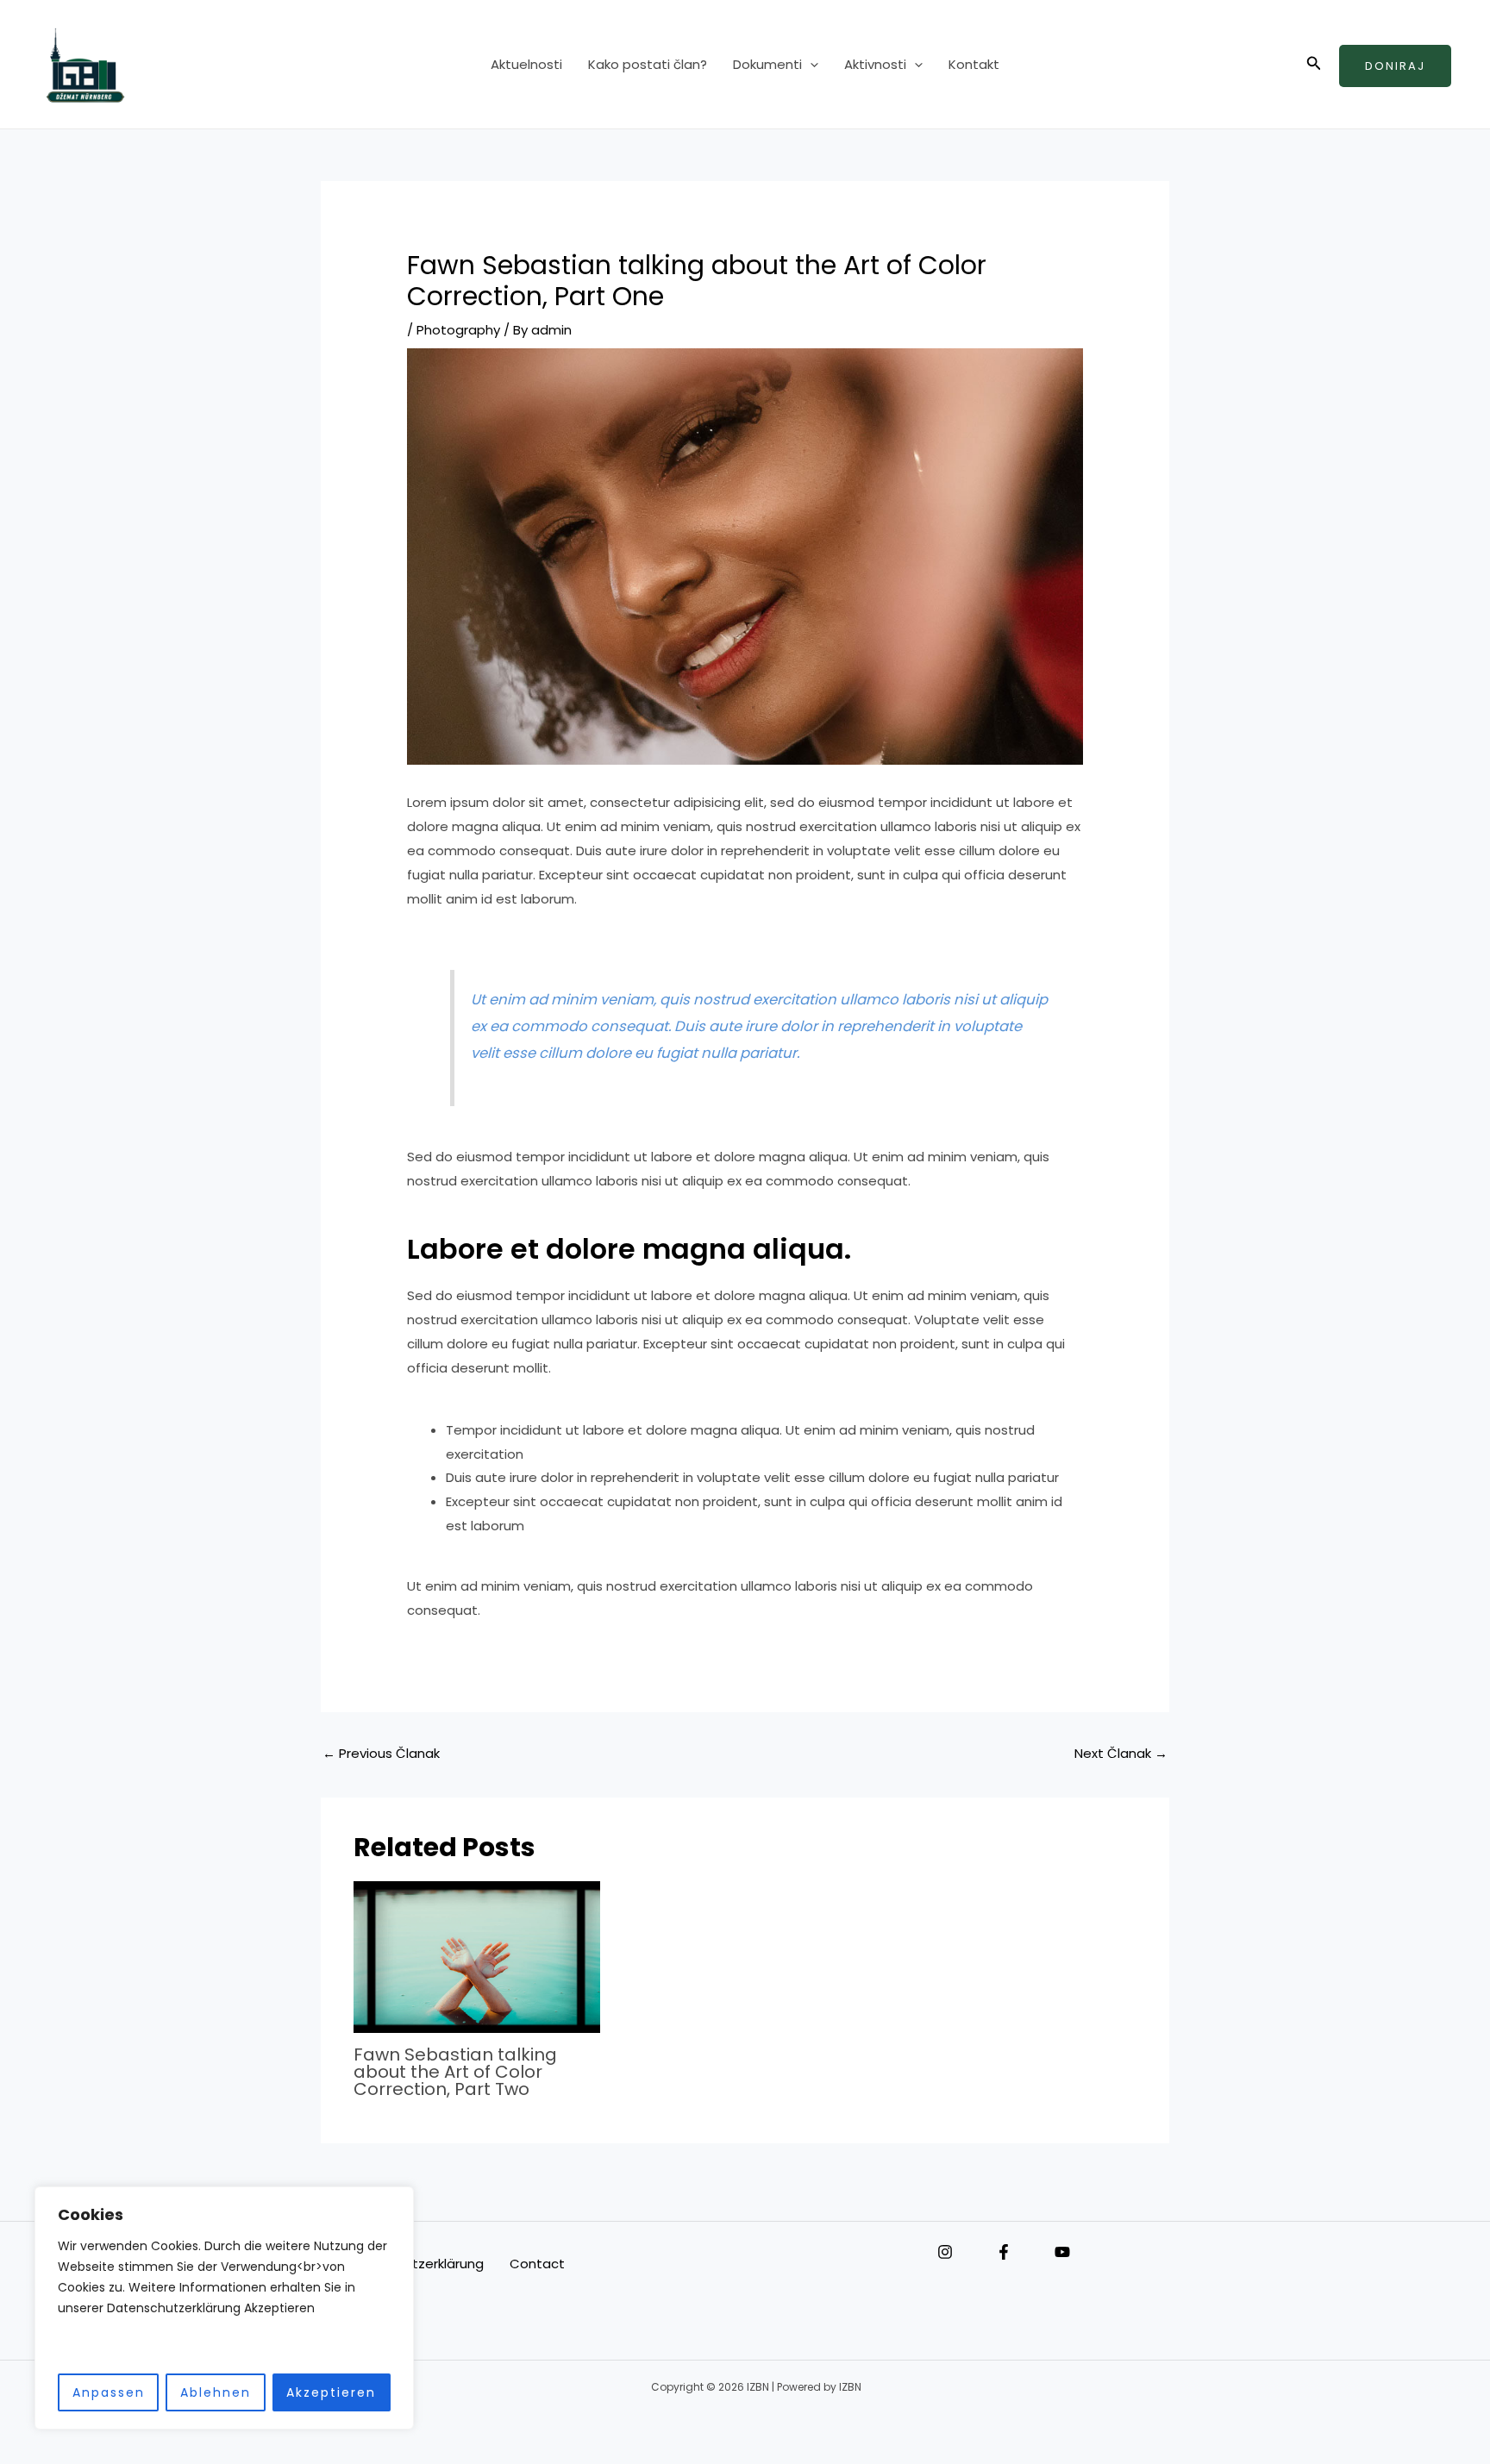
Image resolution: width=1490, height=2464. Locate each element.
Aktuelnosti (526, 64)
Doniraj (1395, 66)
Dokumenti (767, 64)
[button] (810, 65)
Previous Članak (381, 1753)
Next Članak (1121, 1753)
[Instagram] (945, 2252)
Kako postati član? (648, 64)
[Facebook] (1004, 2252)
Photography (458, 330)
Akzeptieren (331, 2392)
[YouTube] (1062, 2252)
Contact (537, 2264)
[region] (224, 2308)
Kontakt (974, 64)
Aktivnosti (875, 64)
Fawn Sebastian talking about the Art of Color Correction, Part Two (455, 2072)
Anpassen (109, 2392)
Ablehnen (216, 2392)
